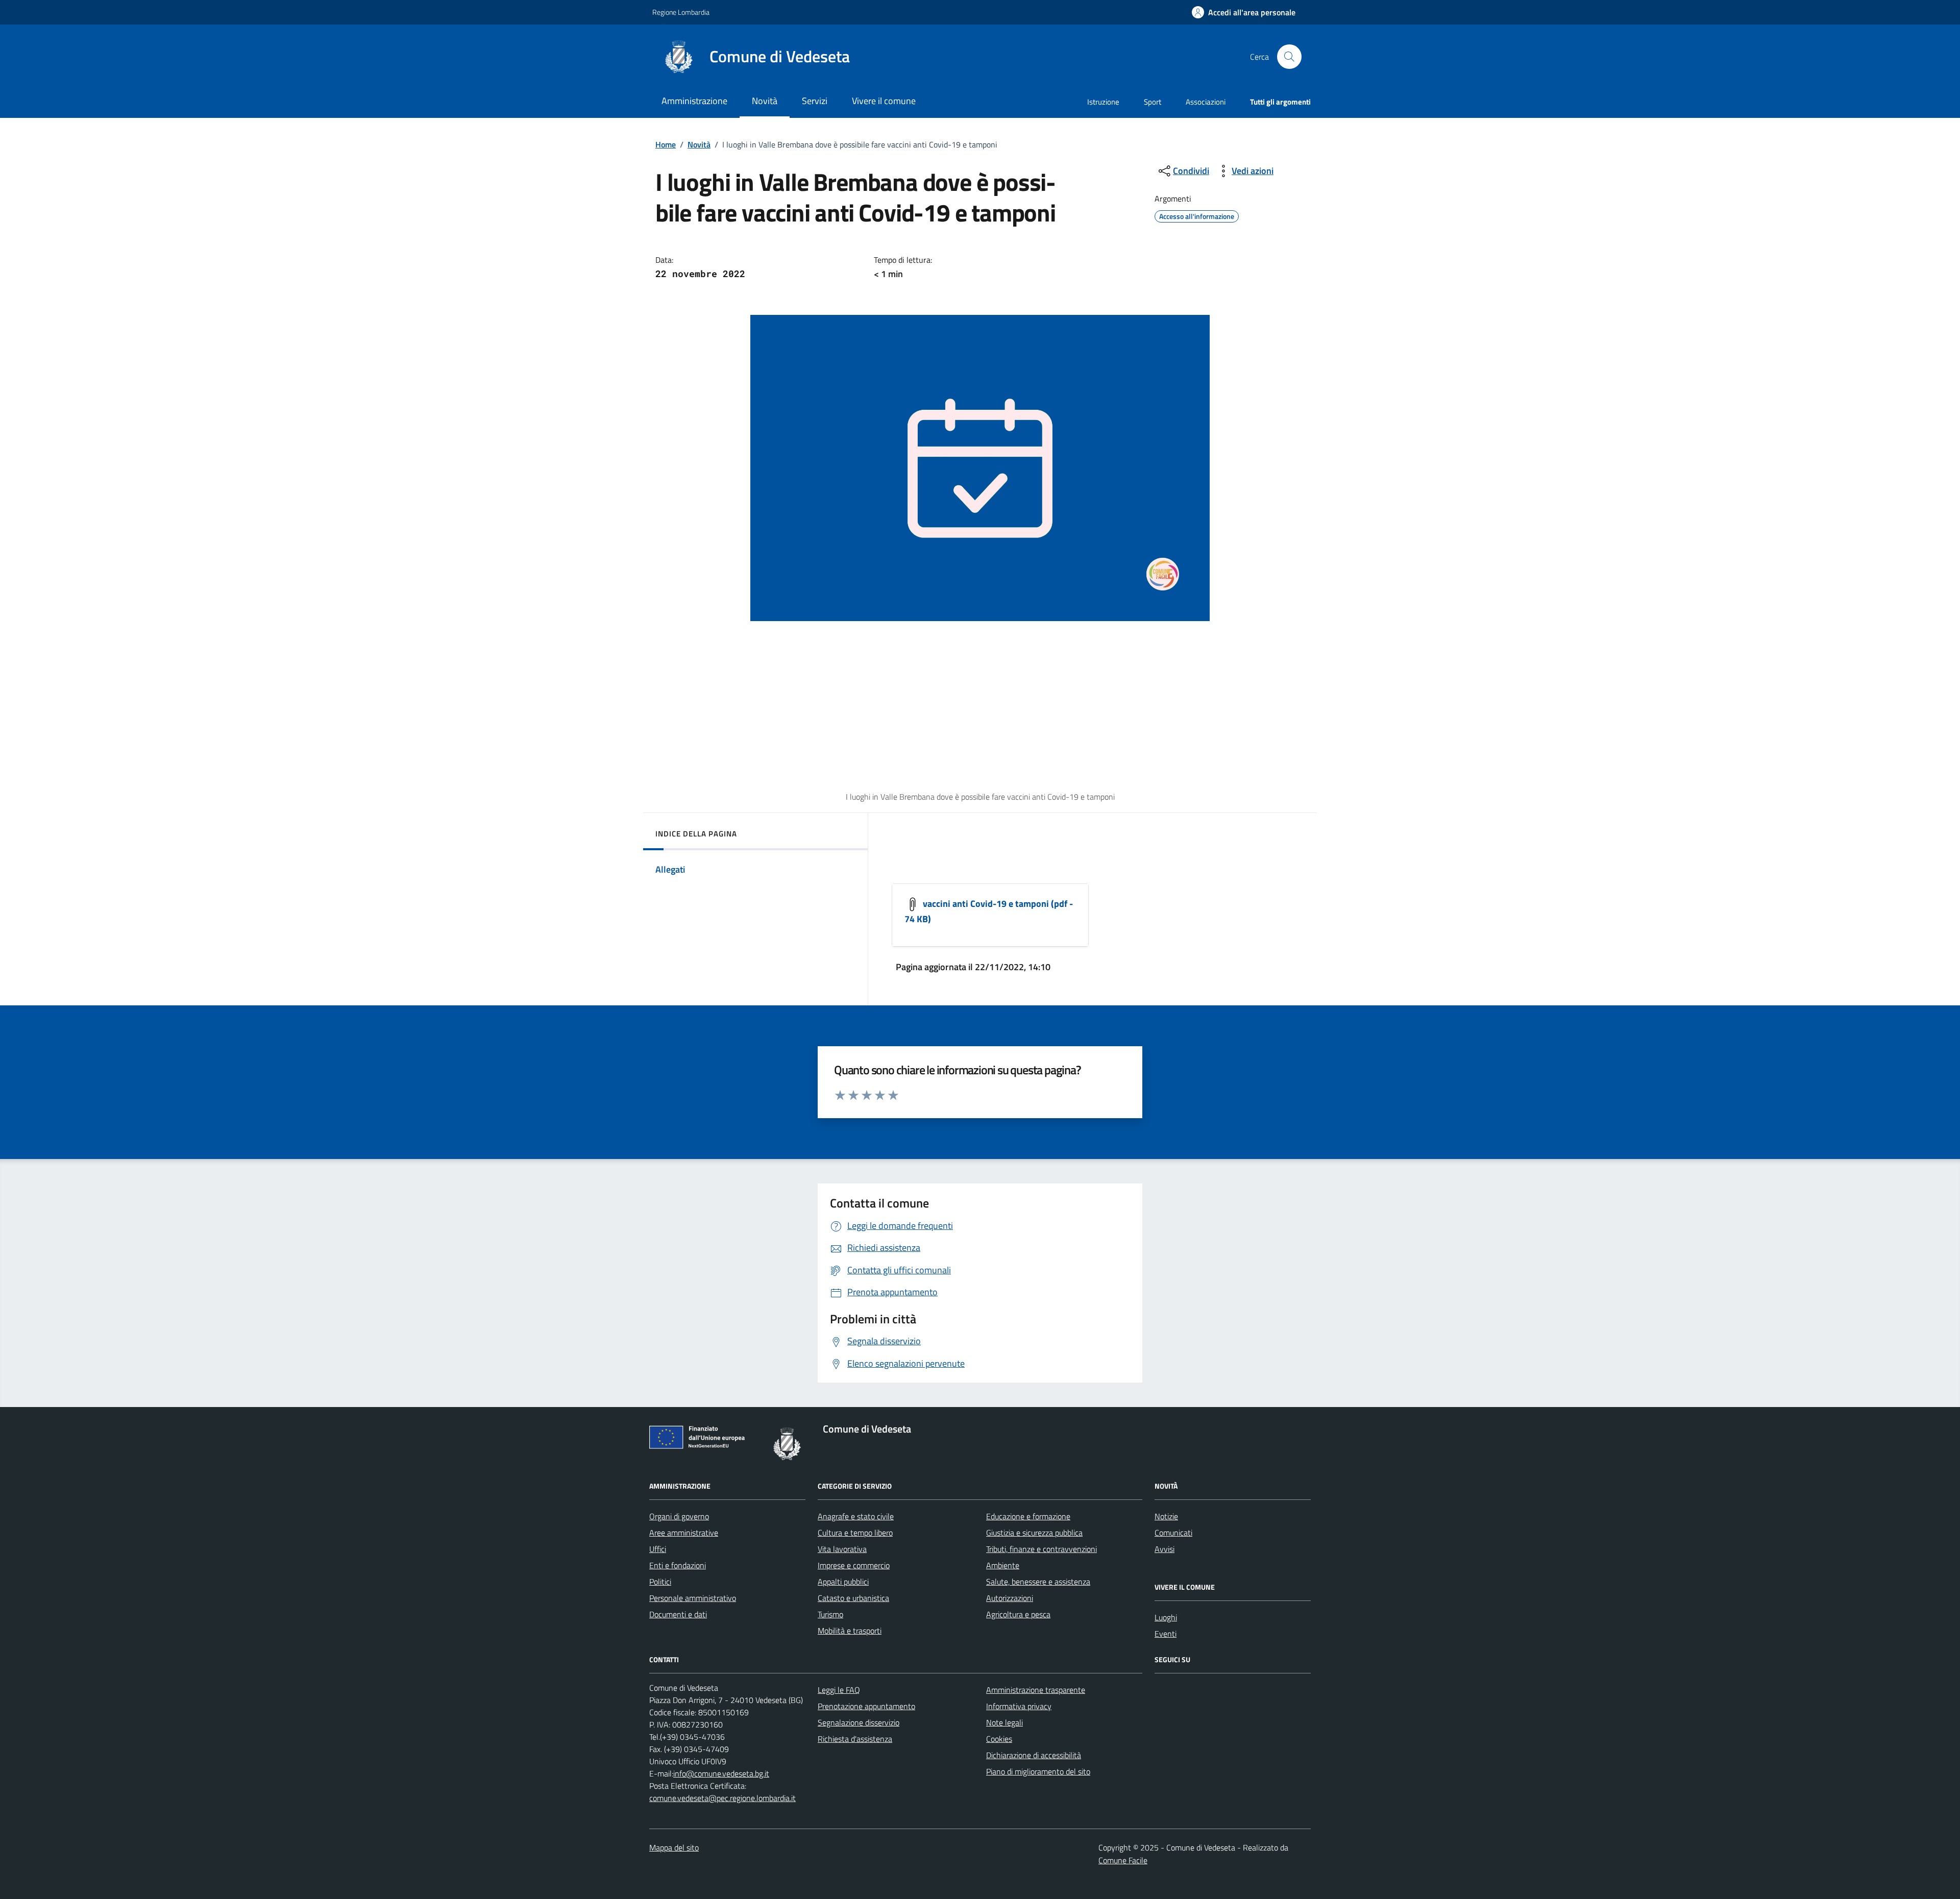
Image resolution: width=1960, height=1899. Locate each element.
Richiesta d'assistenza (855, 1739)
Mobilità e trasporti (850, 1631)
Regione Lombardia (681, 12)
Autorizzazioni (1010, 1598)
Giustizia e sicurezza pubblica (1034, 1533)
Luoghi (1166, 1617)
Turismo (830, 1614)
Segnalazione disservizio (859, 1722)
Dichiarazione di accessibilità (1034, 1755)
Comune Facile (1123, 1860)
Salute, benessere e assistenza (1038, 1582)
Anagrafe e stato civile (856, 1516)
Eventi (1166, 1634)
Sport (1153, 102)
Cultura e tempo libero (855, 1533)
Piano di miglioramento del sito (1038, 1771)
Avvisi (1165, 1549)
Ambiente (1003, 1565)
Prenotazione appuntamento (866, 1706)
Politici (660, 1582)
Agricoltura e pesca (1018, 1614)
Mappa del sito (674, 1847)
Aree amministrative (684, 1533)
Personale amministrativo (693, 1598)
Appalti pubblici (843, 1582)
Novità (699, 144)
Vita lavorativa (842, 1549)
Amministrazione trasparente (1036, 1690)
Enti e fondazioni (678, 1565)
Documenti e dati (678, 1614)
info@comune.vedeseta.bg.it (721, 1773)
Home (666, 144)
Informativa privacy (1019, 1706)
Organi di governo (679, 1516)
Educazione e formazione (1028, 1516)
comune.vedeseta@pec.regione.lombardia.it (722, 1798)
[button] (1244, 13)
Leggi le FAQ (839, 1690)
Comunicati (1173, 1533)
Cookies (999, 1739)
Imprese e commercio (854, 1565)
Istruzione (1103, 102)
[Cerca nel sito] (1289, 57)
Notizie (1166, 1516)
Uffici (658, 1549)
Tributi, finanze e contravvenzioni (1042, 1549)
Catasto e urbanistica (853, 1598)
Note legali (1004, 1722)
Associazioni (1206, 102)
